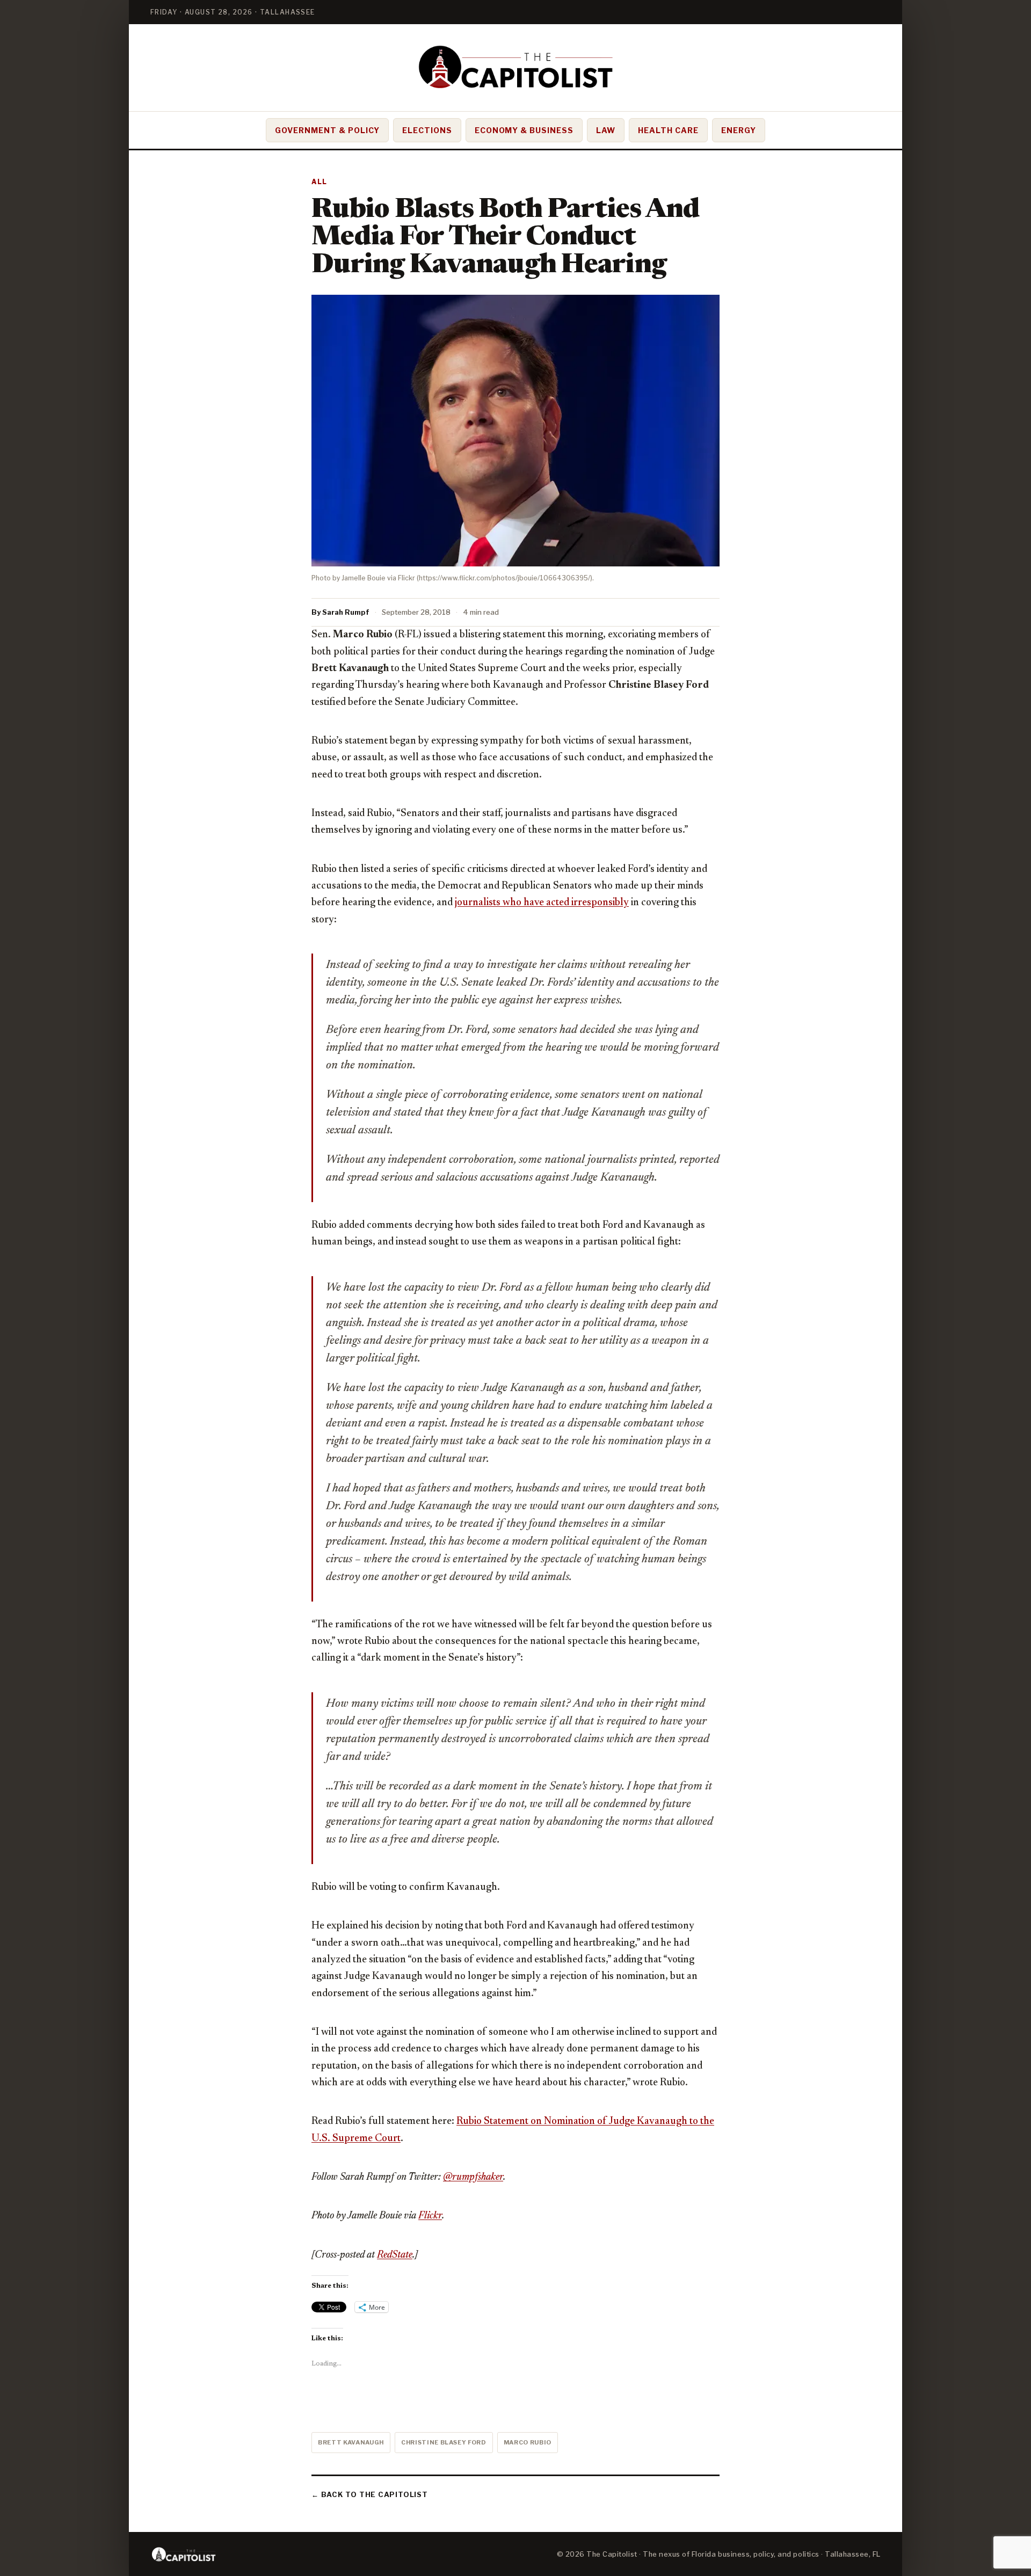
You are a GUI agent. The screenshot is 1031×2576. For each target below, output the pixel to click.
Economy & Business (524, 130)
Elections (427, 130)
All (320, 182)
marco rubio (528, 2442)
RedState (395, 2255)
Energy (739, 130)
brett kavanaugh (351, 2442)
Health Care (668, 130)
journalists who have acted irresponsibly (542, 903)
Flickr (430, 2216)
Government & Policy (327, 130)
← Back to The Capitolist (370, 2494)
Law (606, 130)
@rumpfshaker (473, 2177)
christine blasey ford (444, 2442)
